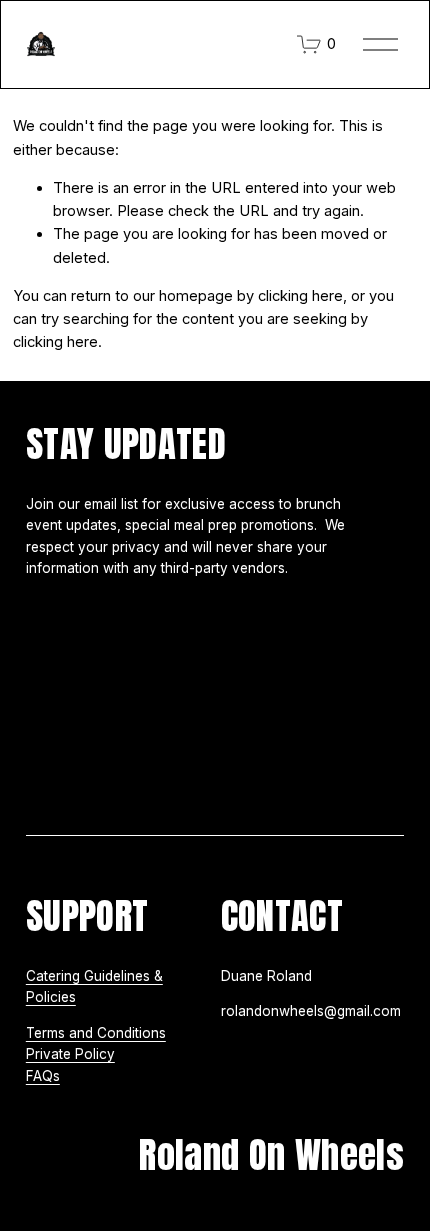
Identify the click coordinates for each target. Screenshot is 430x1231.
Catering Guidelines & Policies (94, 987)
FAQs (43, 1076)
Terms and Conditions (96, 1033)
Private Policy (70, 1054)
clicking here (300, 296)
